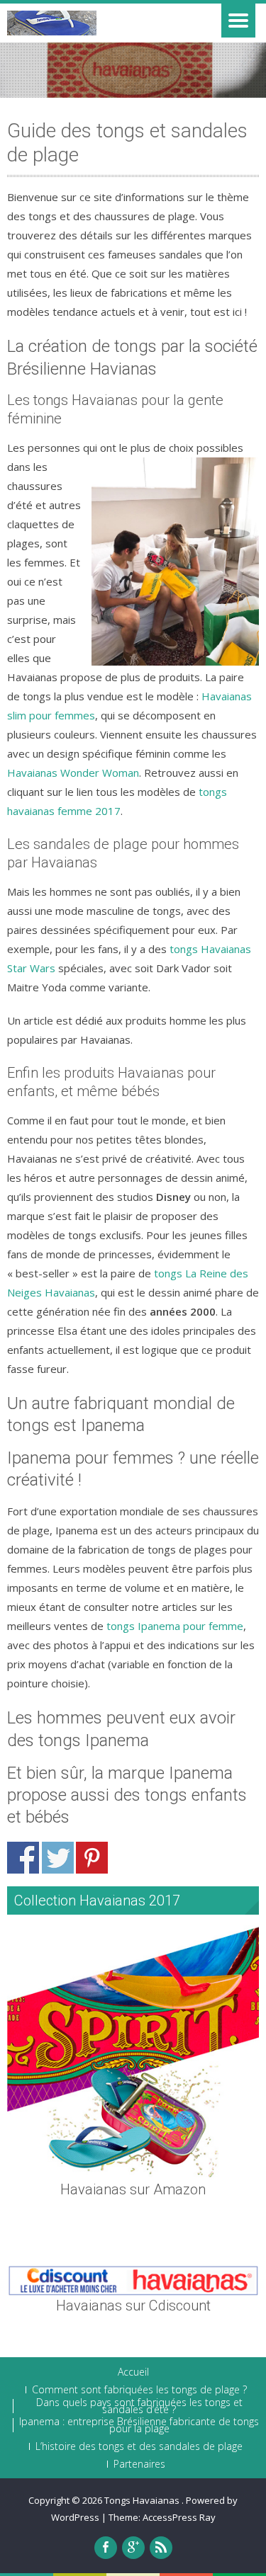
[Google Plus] (133, 2548)
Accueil (133, 2372)
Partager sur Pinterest (92, 1858)
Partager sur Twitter (58, 1858)
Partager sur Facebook (23, 1858)
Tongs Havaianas (143, 2500)
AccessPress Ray (179, 2517)
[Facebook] (106, 2548)
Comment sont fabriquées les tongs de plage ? (139, 2390)
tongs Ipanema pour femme (175, 1626)
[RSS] (161, 2548)
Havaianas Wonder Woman (73, 773)
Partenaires (139, 2464)
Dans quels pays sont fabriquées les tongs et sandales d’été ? (139, 2406)
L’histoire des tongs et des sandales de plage (139, 2446)
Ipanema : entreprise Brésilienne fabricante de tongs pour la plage (139, 2425)
